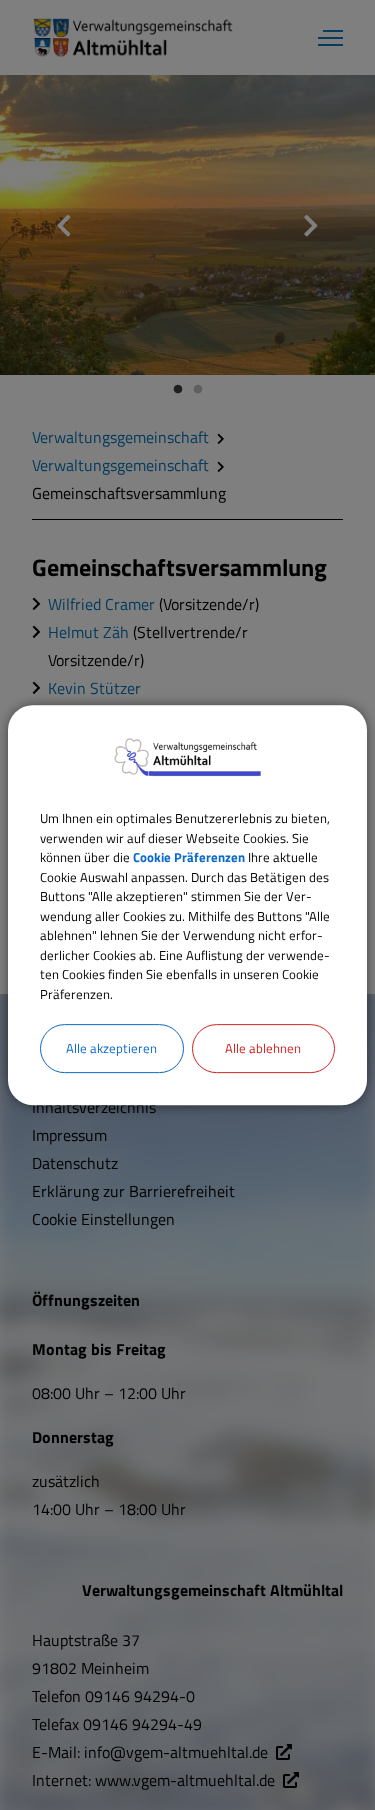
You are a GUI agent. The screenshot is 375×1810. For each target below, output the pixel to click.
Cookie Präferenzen (189, 857)
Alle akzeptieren (111, 1048)
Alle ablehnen (263, 1048)
